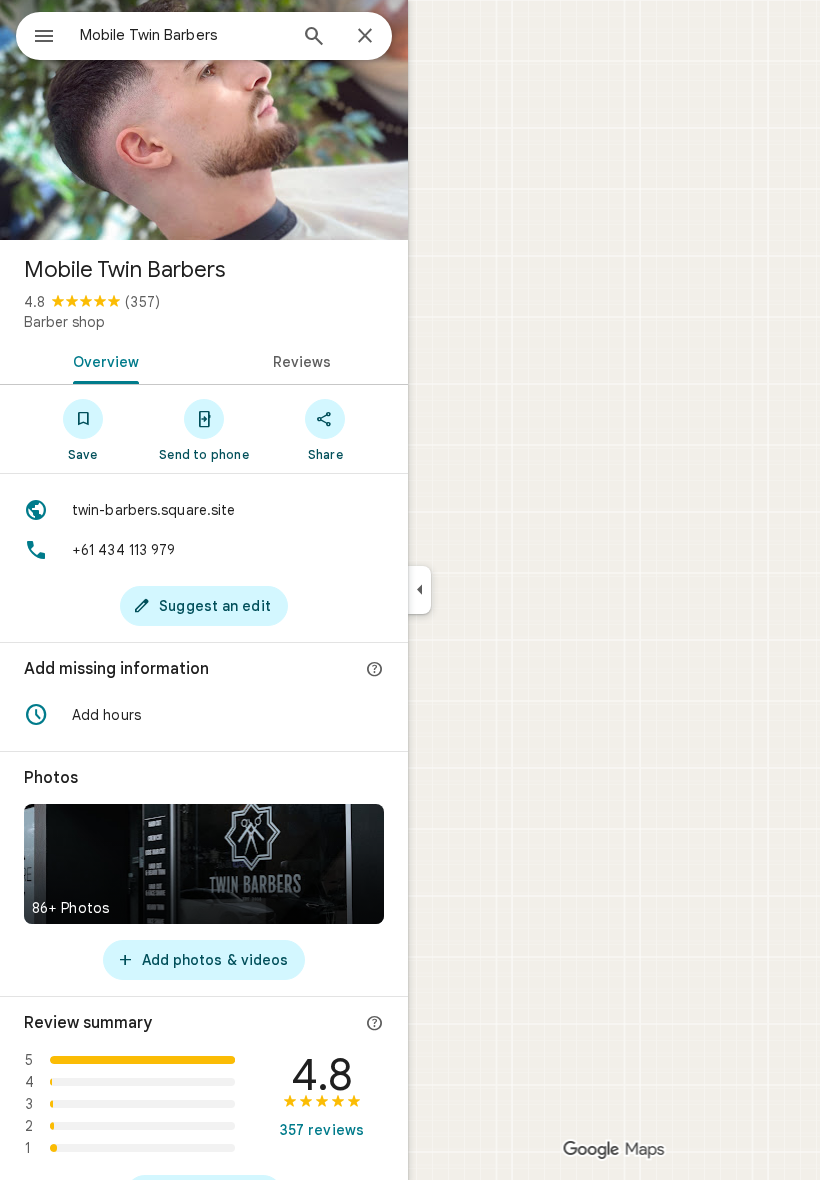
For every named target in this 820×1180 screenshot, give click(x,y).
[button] (204, 715)
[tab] (102, 360)
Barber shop (64, 322)
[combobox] (183, 35)
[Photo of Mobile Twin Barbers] (204, 120)
